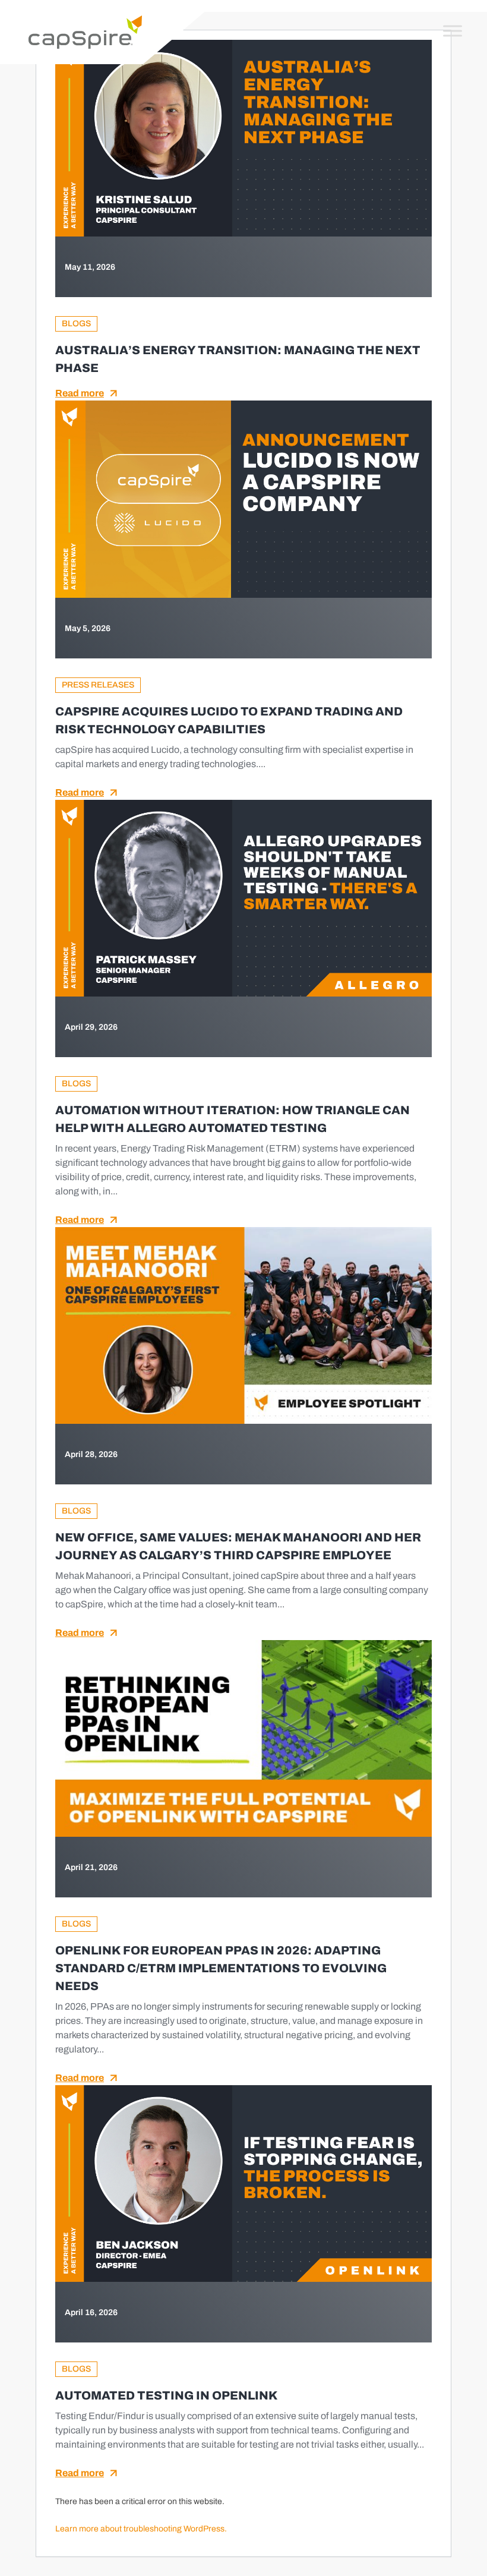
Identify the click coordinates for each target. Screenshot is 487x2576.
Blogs (76, 324)
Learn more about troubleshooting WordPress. (141, 2529)
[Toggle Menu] (453, 31)
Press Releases (98, 685)
